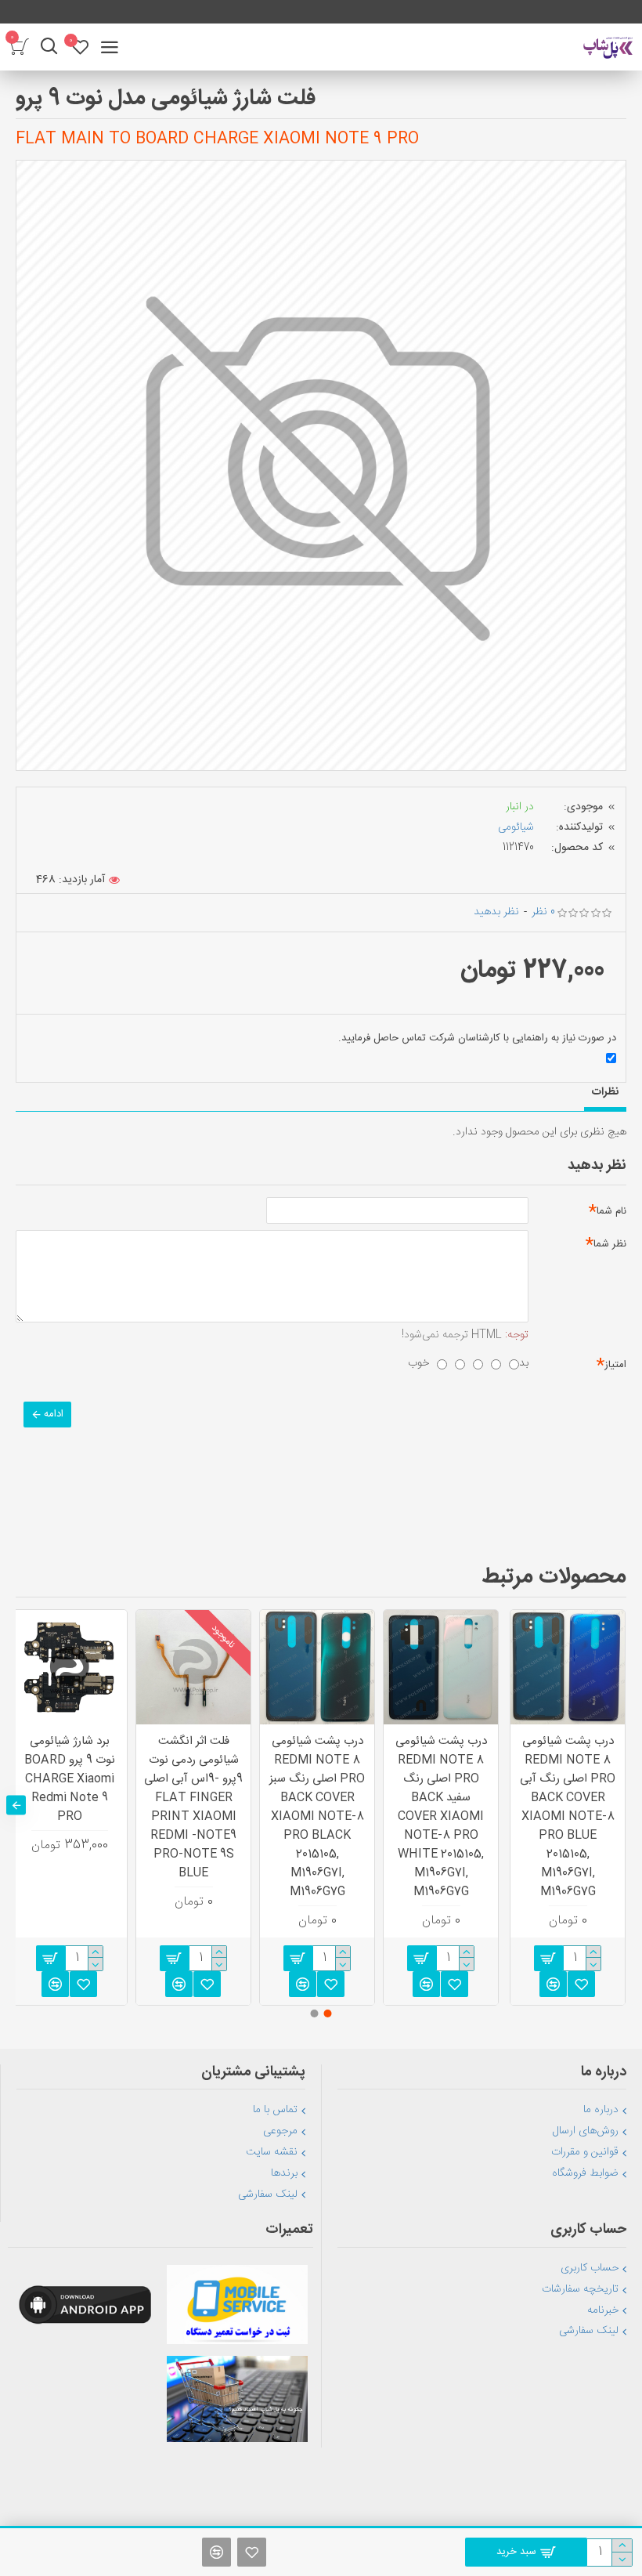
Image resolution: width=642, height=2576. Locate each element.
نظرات (605, 1092)
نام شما (611, 1211)
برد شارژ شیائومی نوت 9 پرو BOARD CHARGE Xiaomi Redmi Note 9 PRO (70, 1779)
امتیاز (615, 1365)
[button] (626, 1805)
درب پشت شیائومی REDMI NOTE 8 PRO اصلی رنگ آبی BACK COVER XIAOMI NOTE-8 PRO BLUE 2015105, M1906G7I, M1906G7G (568, 1817)
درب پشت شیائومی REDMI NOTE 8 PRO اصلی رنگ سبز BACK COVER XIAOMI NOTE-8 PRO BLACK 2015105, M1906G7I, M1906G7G (317, 1817)
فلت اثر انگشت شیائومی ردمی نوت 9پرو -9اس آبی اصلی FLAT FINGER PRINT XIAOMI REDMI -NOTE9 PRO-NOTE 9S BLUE (193, 1807)
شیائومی (516, 827)
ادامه (54, 1414)
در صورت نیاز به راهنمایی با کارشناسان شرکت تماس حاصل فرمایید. (477, 1038)
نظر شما (610, 1244)
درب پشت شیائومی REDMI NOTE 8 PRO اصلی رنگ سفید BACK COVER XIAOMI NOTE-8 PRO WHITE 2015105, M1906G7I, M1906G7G (441, 1817)
